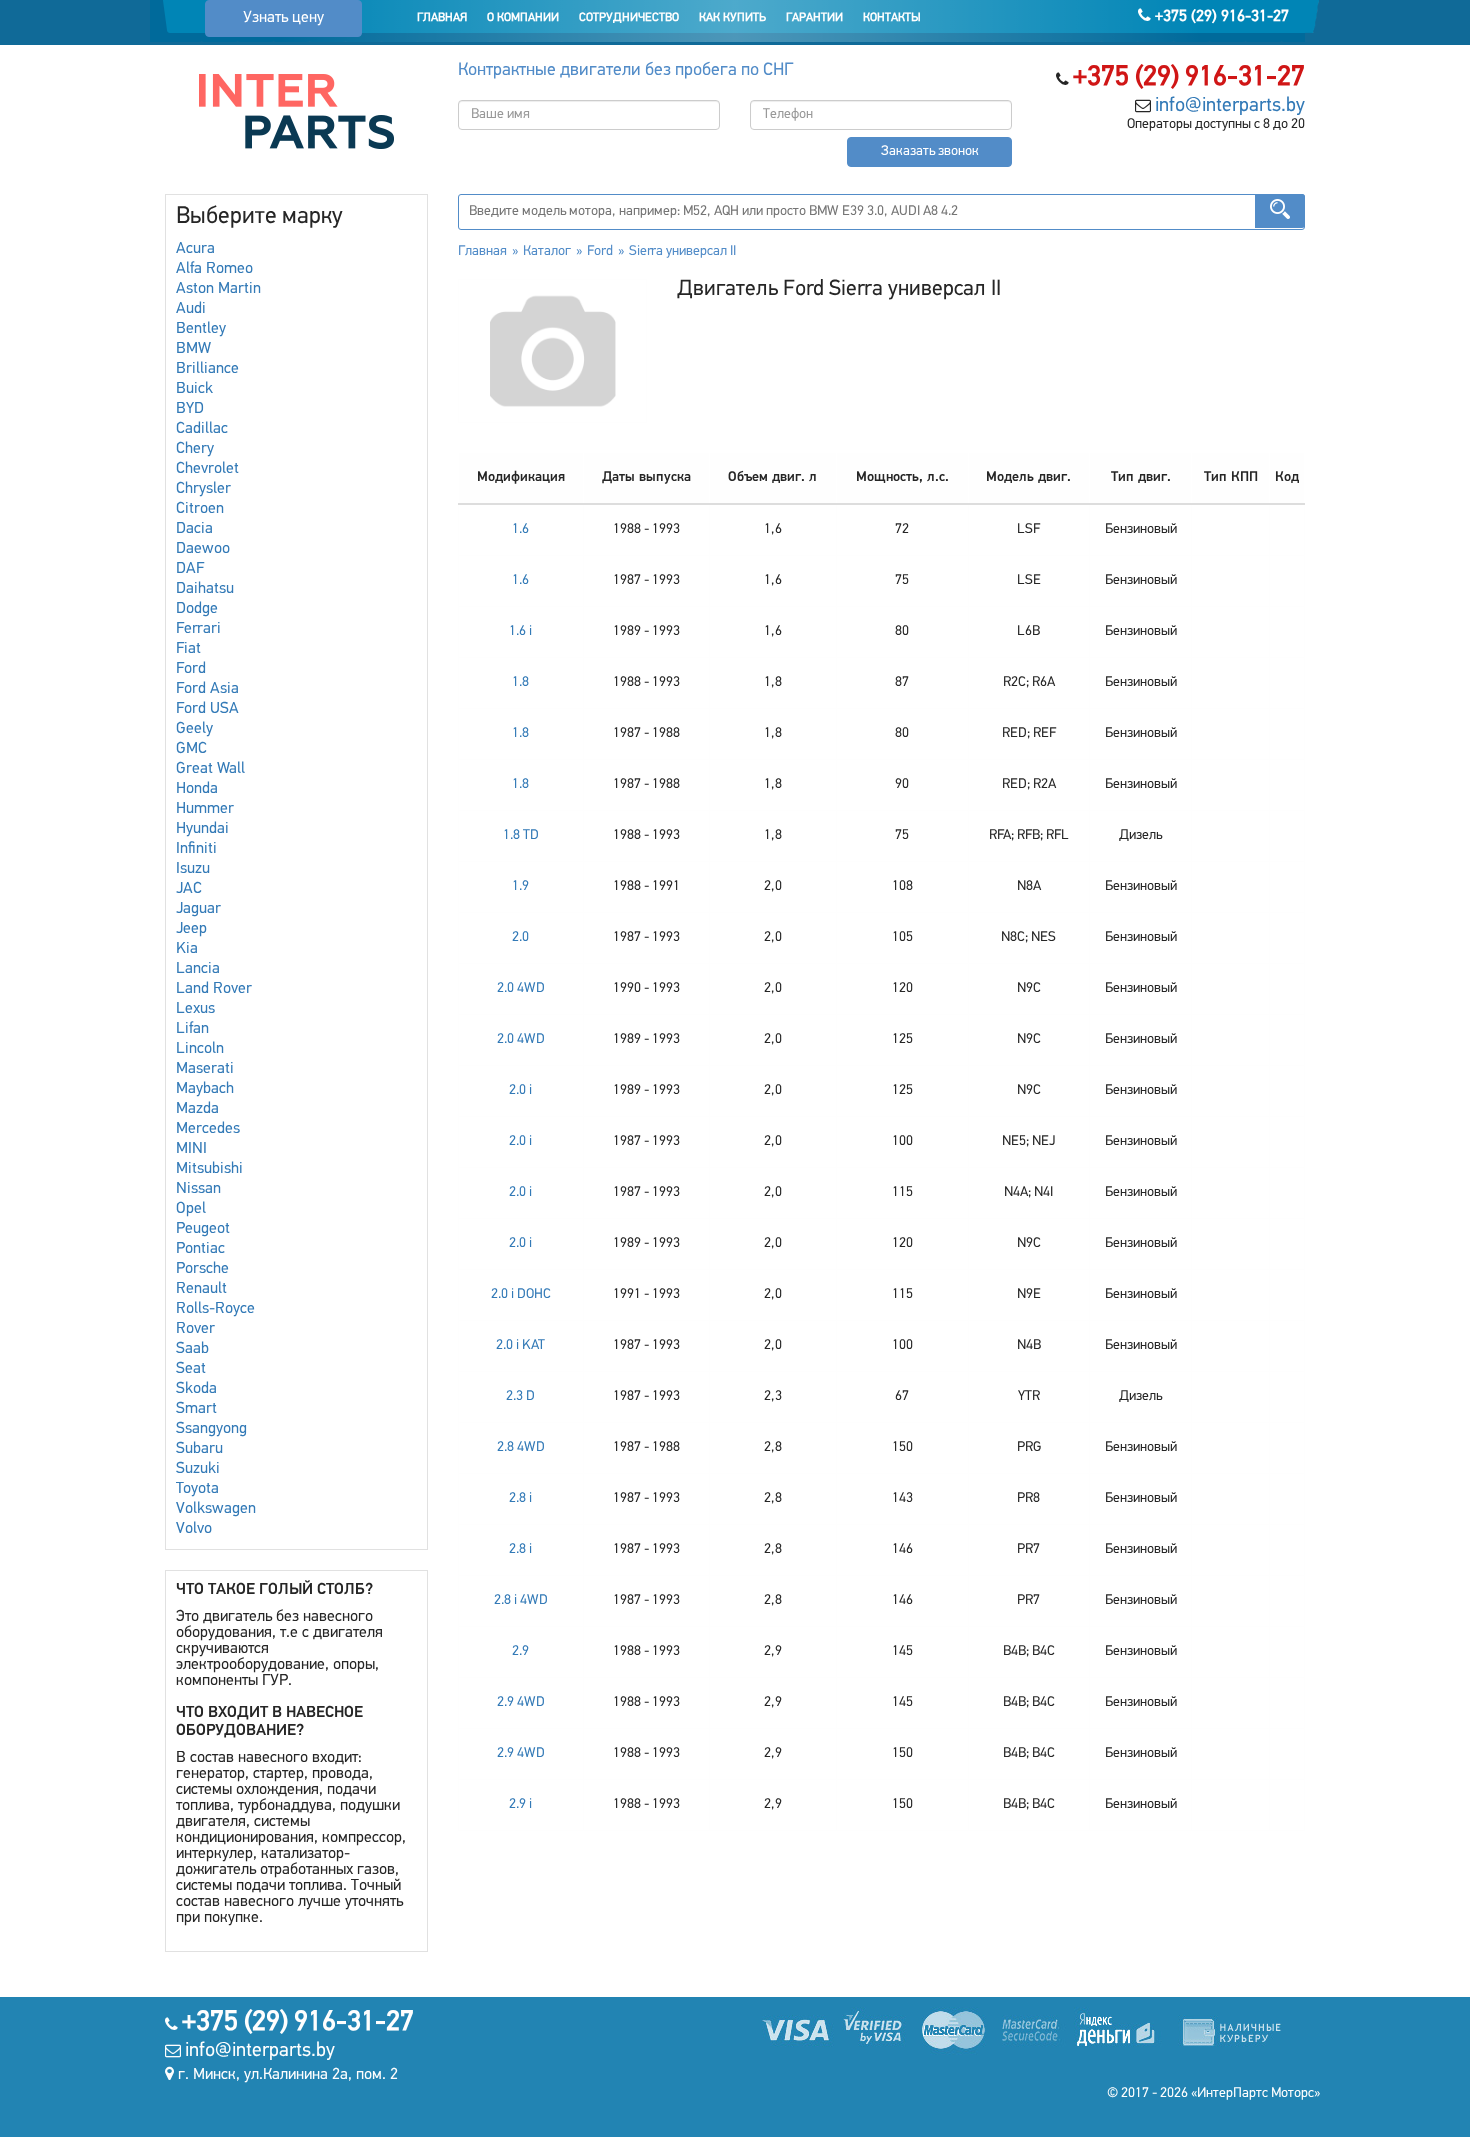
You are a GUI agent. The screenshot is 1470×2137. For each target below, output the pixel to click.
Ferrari (198, 629)
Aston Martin (218, 289)
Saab (192, 1349)
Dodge (197, 609)
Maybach (205, 1089)
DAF (190, 569)
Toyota (197, 1489)
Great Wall (210, 769)
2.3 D (520, 1396)
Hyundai (202, 829)
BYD (190, 409)
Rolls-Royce (215, 1309)
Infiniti (196, 849)
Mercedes (208, 1129)
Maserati (205, 1069)
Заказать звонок (930, 151)
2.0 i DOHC (521, 1294)
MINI (191, 1149)
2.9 (520, 1651)
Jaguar (198, 909)
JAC (189, 889)
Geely (194, 729)
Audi (191, 309)
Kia (187, 949)
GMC (191, 749)
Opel (191, 1209)
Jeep (191, 929)
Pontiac (200, 1249)
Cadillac (202, 429)
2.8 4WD (521, 1447)
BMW (193, 349)
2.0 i (520, 1090)
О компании (523, 18)
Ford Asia (207, 689)
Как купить (732, 18)
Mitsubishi (209, 1169)
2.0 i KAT (520, 1345)
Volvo (194, 1529)
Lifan (192, 1029)
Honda (197, 789)
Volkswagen (216, 1509)
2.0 (520, 937)
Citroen (200, 509)
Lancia (198, 969)
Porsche (202, 1269)
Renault (201, 1289)
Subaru (199, 1449)
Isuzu (193, 869)
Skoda (196, 1389)
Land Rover (214, 989)
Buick (194, 389)
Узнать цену (283, 18)
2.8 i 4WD (521, 1600)
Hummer (205, 809)
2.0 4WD (521, 988)
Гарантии (814, 18)
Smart (196, 1409)
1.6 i (520, 631)
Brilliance (207, 369)
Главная (442, 18)
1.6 (520, 529)
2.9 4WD (521, 1702)
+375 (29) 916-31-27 (1220, 17)
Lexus (195, 1009)
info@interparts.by (1230, 106)
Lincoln (200, 1049)
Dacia (194, 529)
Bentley (201, 329)
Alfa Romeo (214, 269)
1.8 (520, 682)
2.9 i (520, 1804)
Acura (195, 249)
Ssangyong (211, 1429)
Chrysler (203, 489)
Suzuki (198, 1469)
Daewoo (203, 549)
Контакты (892, 18)
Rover (195, 1329)
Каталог (547, 251)
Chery (195, 449)
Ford (191, 669)
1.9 (520, 886)
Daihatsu (205, 589)
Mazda (197, 1109)
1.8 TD (521, 835)
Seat (191, 1369)
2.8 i (520, 1498)
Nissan (198, 1189)
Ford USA (207, 709)
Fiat (188, 649)
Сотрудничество (629, 18)
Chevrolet (207, 469)
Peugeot (203, 1229)
